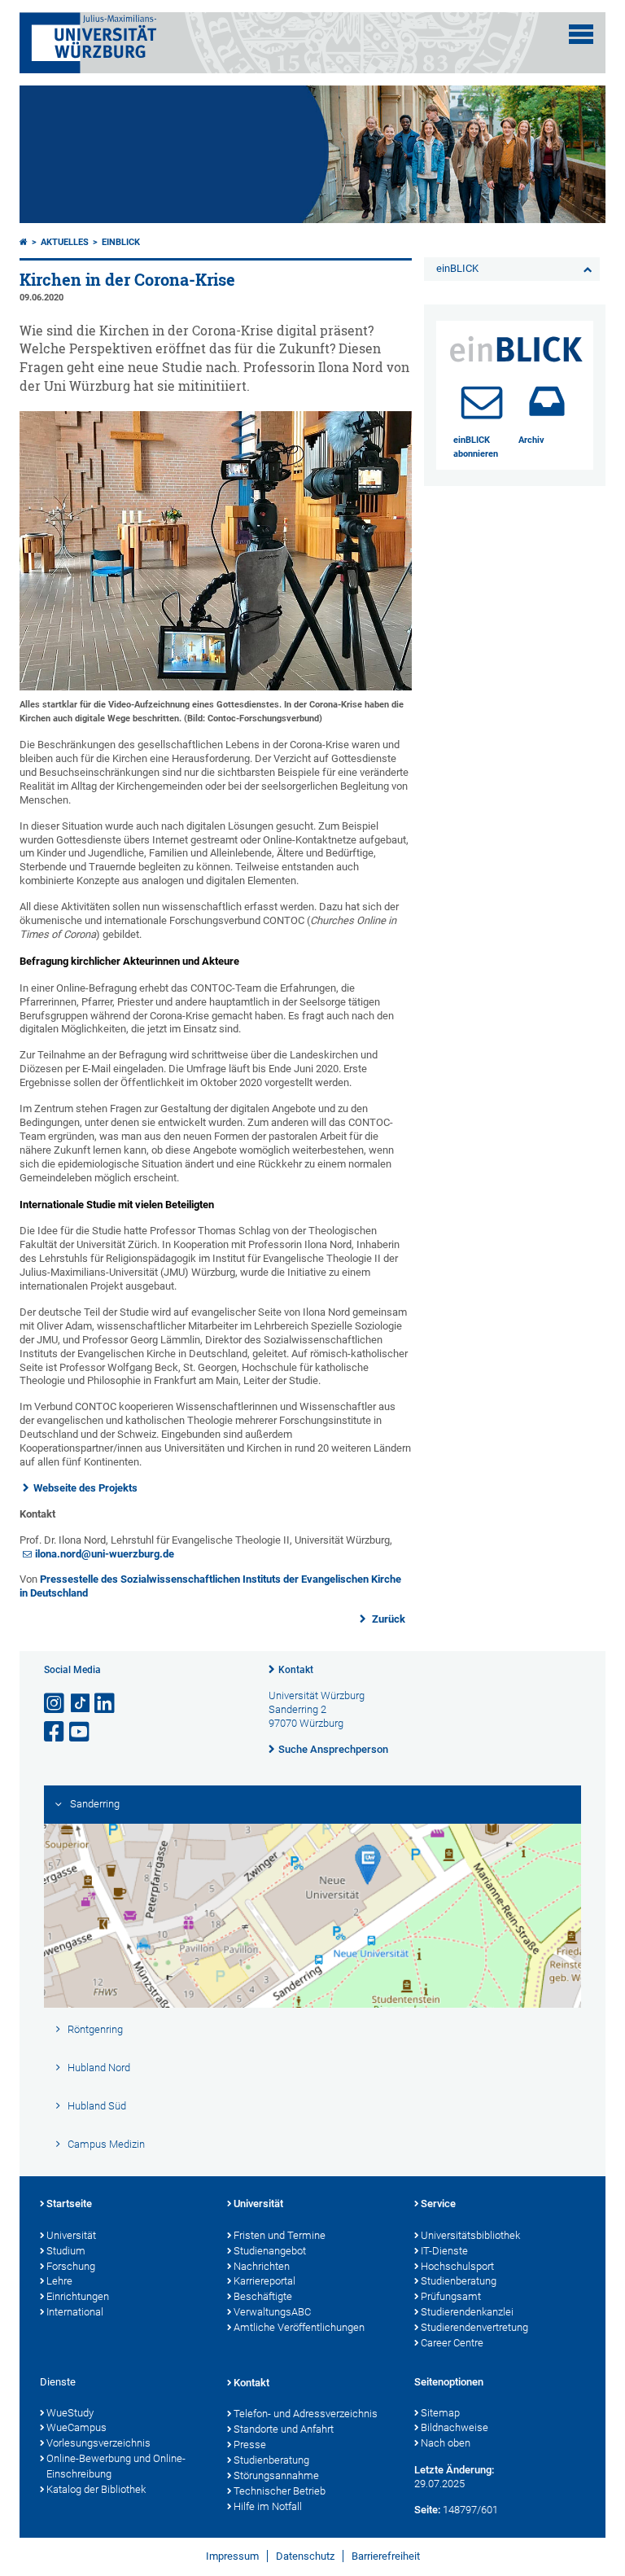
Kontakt (296, 1670)
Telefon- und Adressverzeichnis (306, 2414)
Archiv (531, 440)
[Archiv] (547, 401)
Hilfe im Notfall (268, 2506)
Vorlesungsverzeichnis (98, 2443)
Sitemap (440, 2413)
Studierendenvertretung (474, 2327)
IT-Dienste (444, 2251)
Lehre (59, 2281)
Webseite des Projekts (85, 1488)
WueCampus (76, 2427)
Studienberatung (459, 2281)
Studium (66, 2251)
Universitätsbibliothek (470, 2235)
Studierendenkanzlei (467, 2312)
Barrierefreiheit (386, 2556)
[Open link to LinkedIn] (106, 1704)
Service (438, 2204)
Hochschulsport (457, 2266)
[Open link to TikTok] (81, 1704)
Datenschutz (305, 2556)
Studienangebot (270, 2251)
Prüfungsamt (451, 2296)
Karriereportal (264, 2281)
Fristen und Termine (280, 2235)
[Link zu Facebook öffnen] (55, 1732)
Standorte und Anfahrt (284, 2429)
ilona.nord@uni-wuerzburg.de (105, 1554)
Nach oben (446, 2443)
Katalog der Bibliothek (96, 2489)
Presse (250, 2445)
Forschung (71, 2266)
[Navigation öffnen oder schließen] (581, 34)
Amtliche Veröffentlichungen (299, 2327)
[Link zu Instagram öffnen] (55, 1704)
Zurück (387, 1619)
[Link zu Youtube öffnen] (81, 1732)
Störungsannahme (276, 2475)
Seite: (427, 2510)
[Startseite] (24, 242)
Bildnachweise (455, 2427)
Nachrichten (262, 2266)
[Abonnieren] (482, 401)
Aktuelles (65, 242)
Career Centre (452, 2343)
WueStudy (70, 2413)
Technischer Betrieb (280, 2491)
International (75, 2312)
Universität (71, 2235)
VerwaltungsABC (272, 2312)
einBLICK (121, 242)
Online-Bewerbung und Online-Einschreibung (116, 2466)
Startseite (69, 2204)
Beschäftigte (263, 2296)
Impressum (232, 2556)
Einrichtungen (78, 2296)
